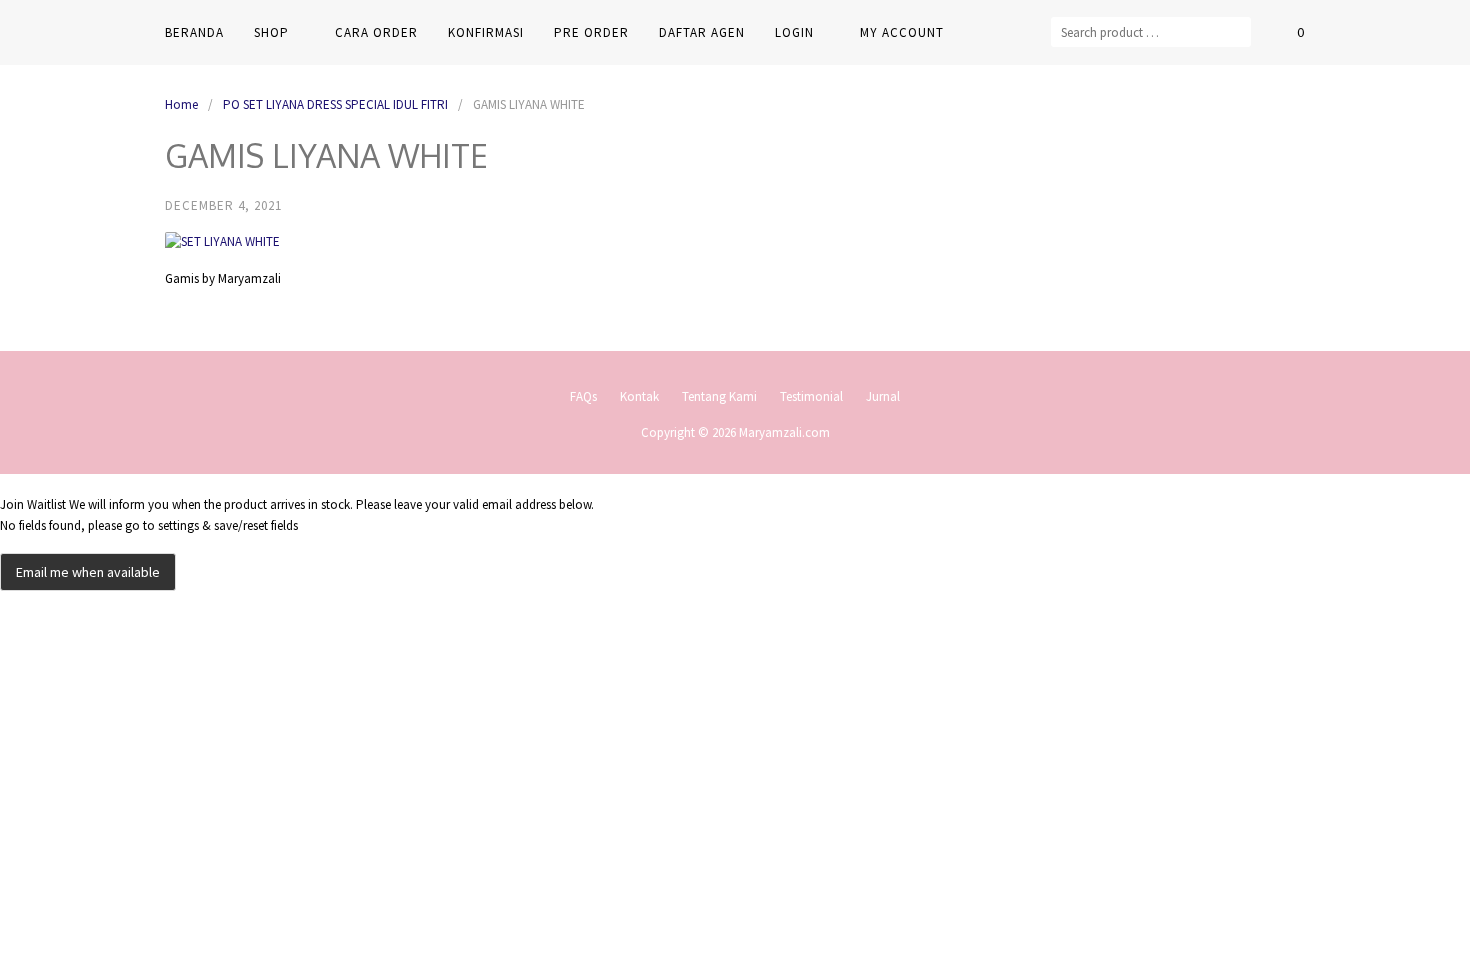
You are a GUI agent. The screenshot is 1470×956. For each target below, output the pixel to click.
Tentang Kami (719, 396)
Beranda (194, 32)
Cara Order (376, 32)
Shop (271, 32)
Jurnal (883, 396)
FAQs (583, 396)
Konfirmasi (486, 32)
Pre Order (591, 32)
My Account (902, 32)
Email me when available (88, 572)
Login (794, 32)
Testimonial (811, 396)
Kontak (639, 396)
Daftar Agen (702, 32)
